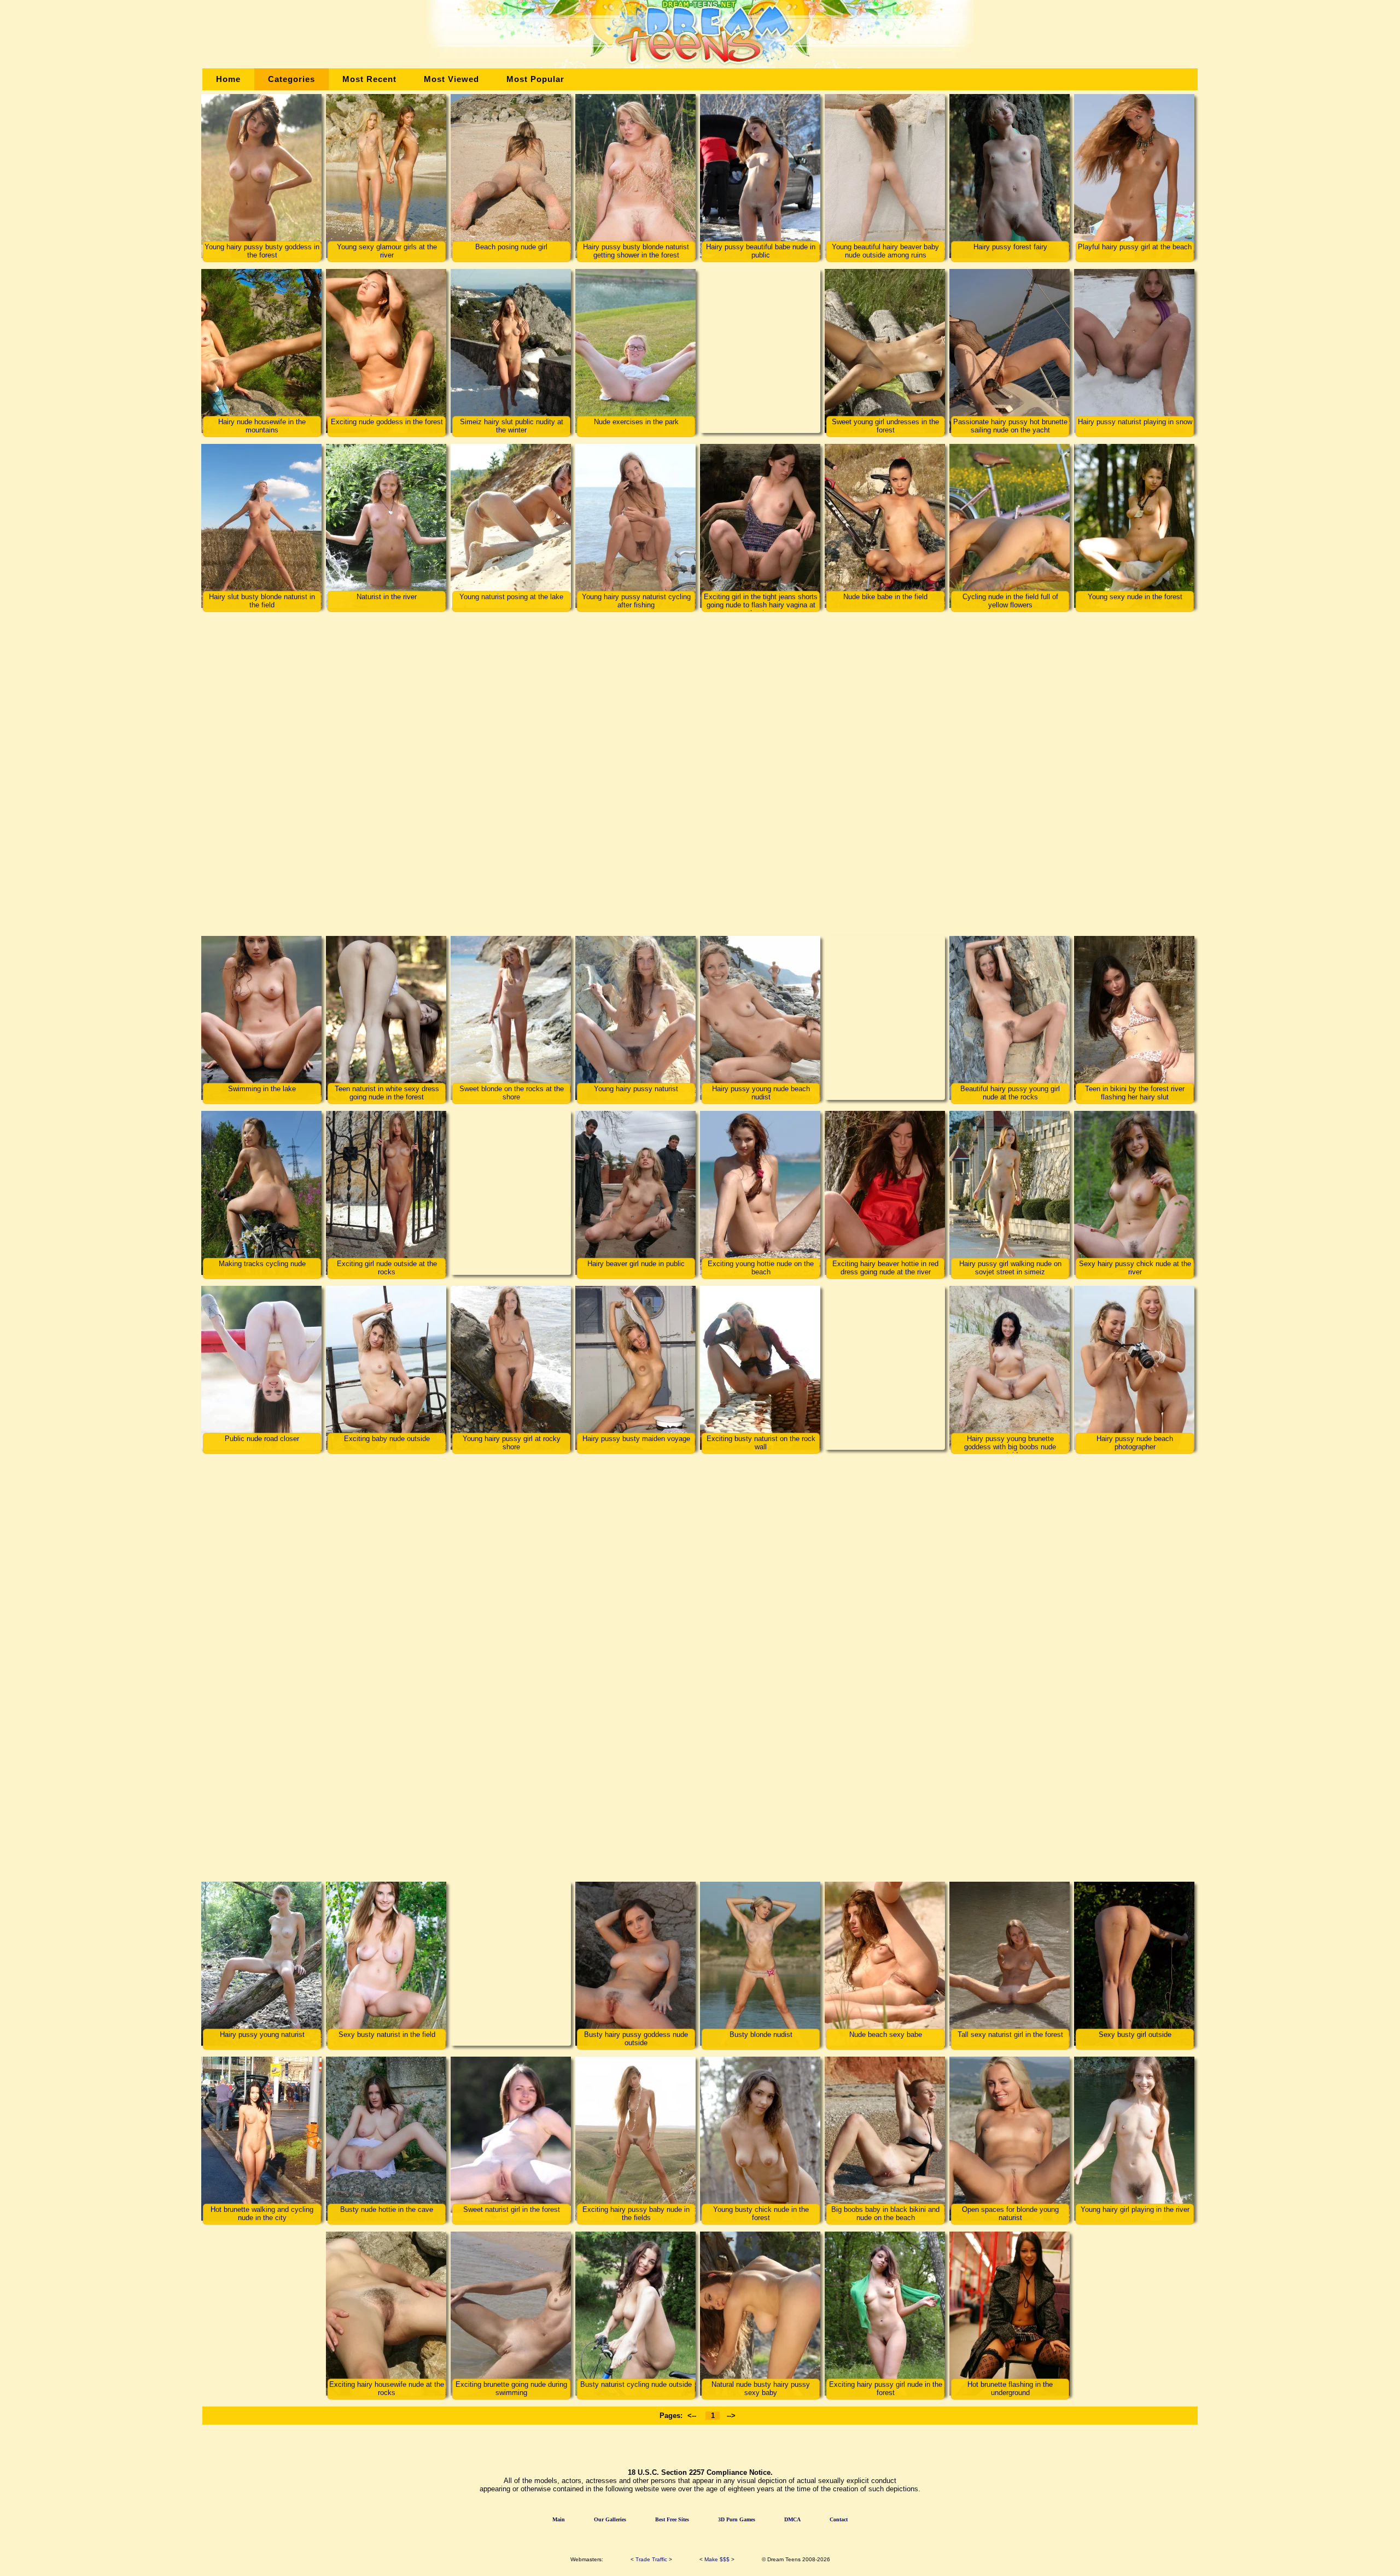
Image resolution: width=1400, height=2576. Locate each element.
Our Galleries (610, 2519)
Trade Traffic (651, 2559)
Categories (291, 79)
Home (228, 79)
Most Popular (535, 79)
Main (559, 2519)
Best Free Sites (672, 2519)
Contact (839, 2519)
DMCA (792, 2519)
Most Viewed (451, 79)
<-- (692, 2416)
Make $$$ (717, 2559)
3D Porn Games (737, 2519)
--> (731, 2416)
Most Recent (369, 79)
